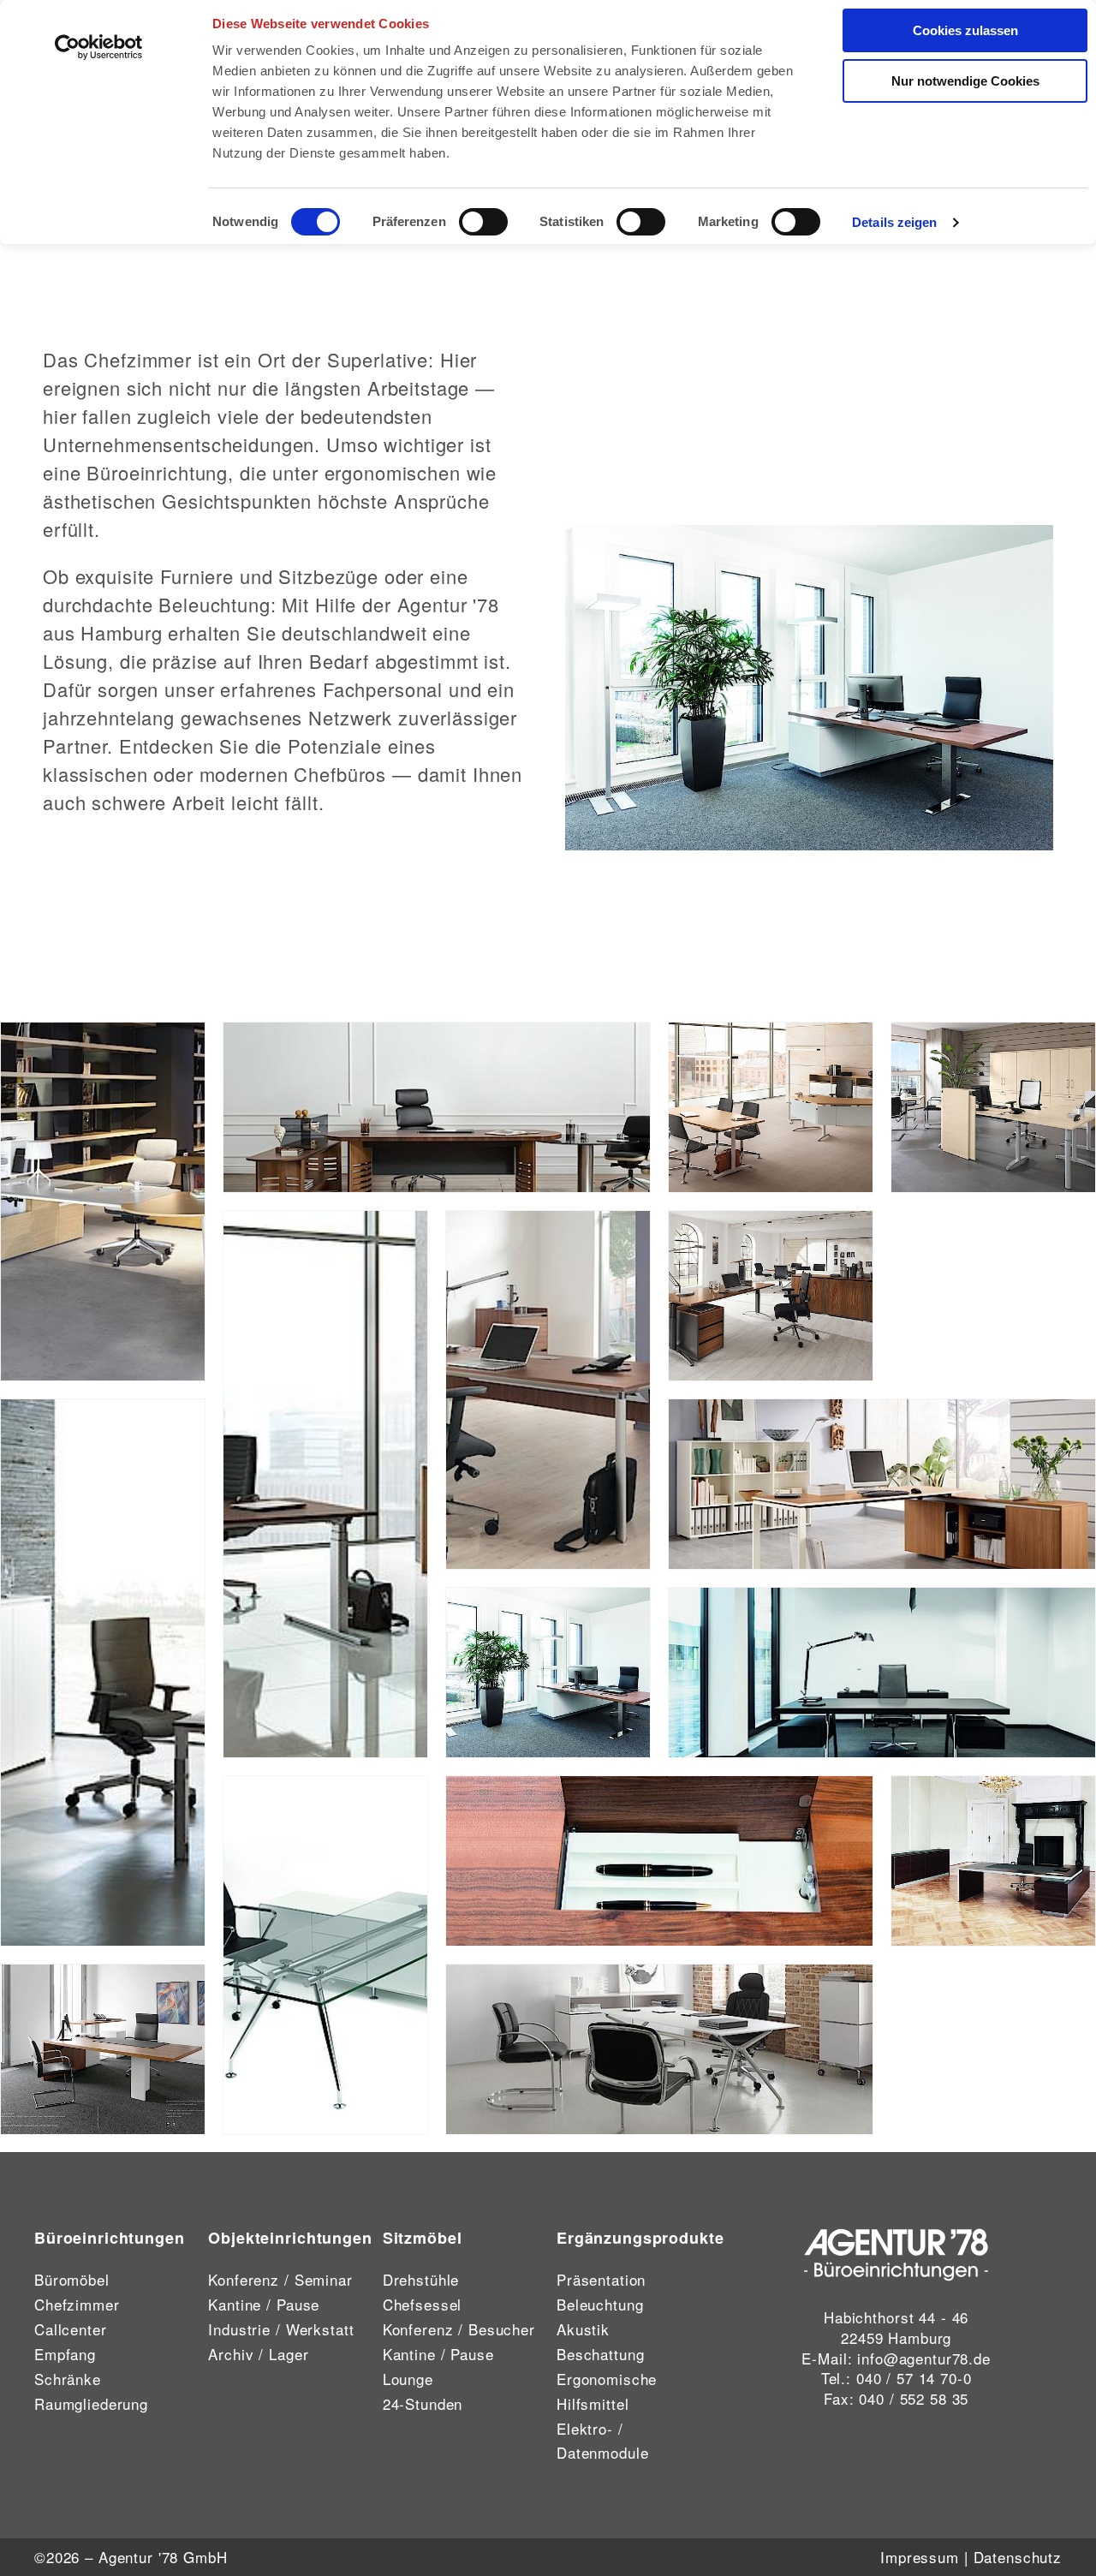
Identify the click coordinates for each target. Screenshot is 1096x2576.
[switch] (483, 222)
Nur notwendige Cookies (965, 81)
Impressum (920, 2557)
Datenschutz (1018, 2557)
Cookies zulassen (965, 30)
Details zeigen (894, 222)
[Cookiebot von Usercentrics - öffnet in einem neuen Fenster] (99, 47)
